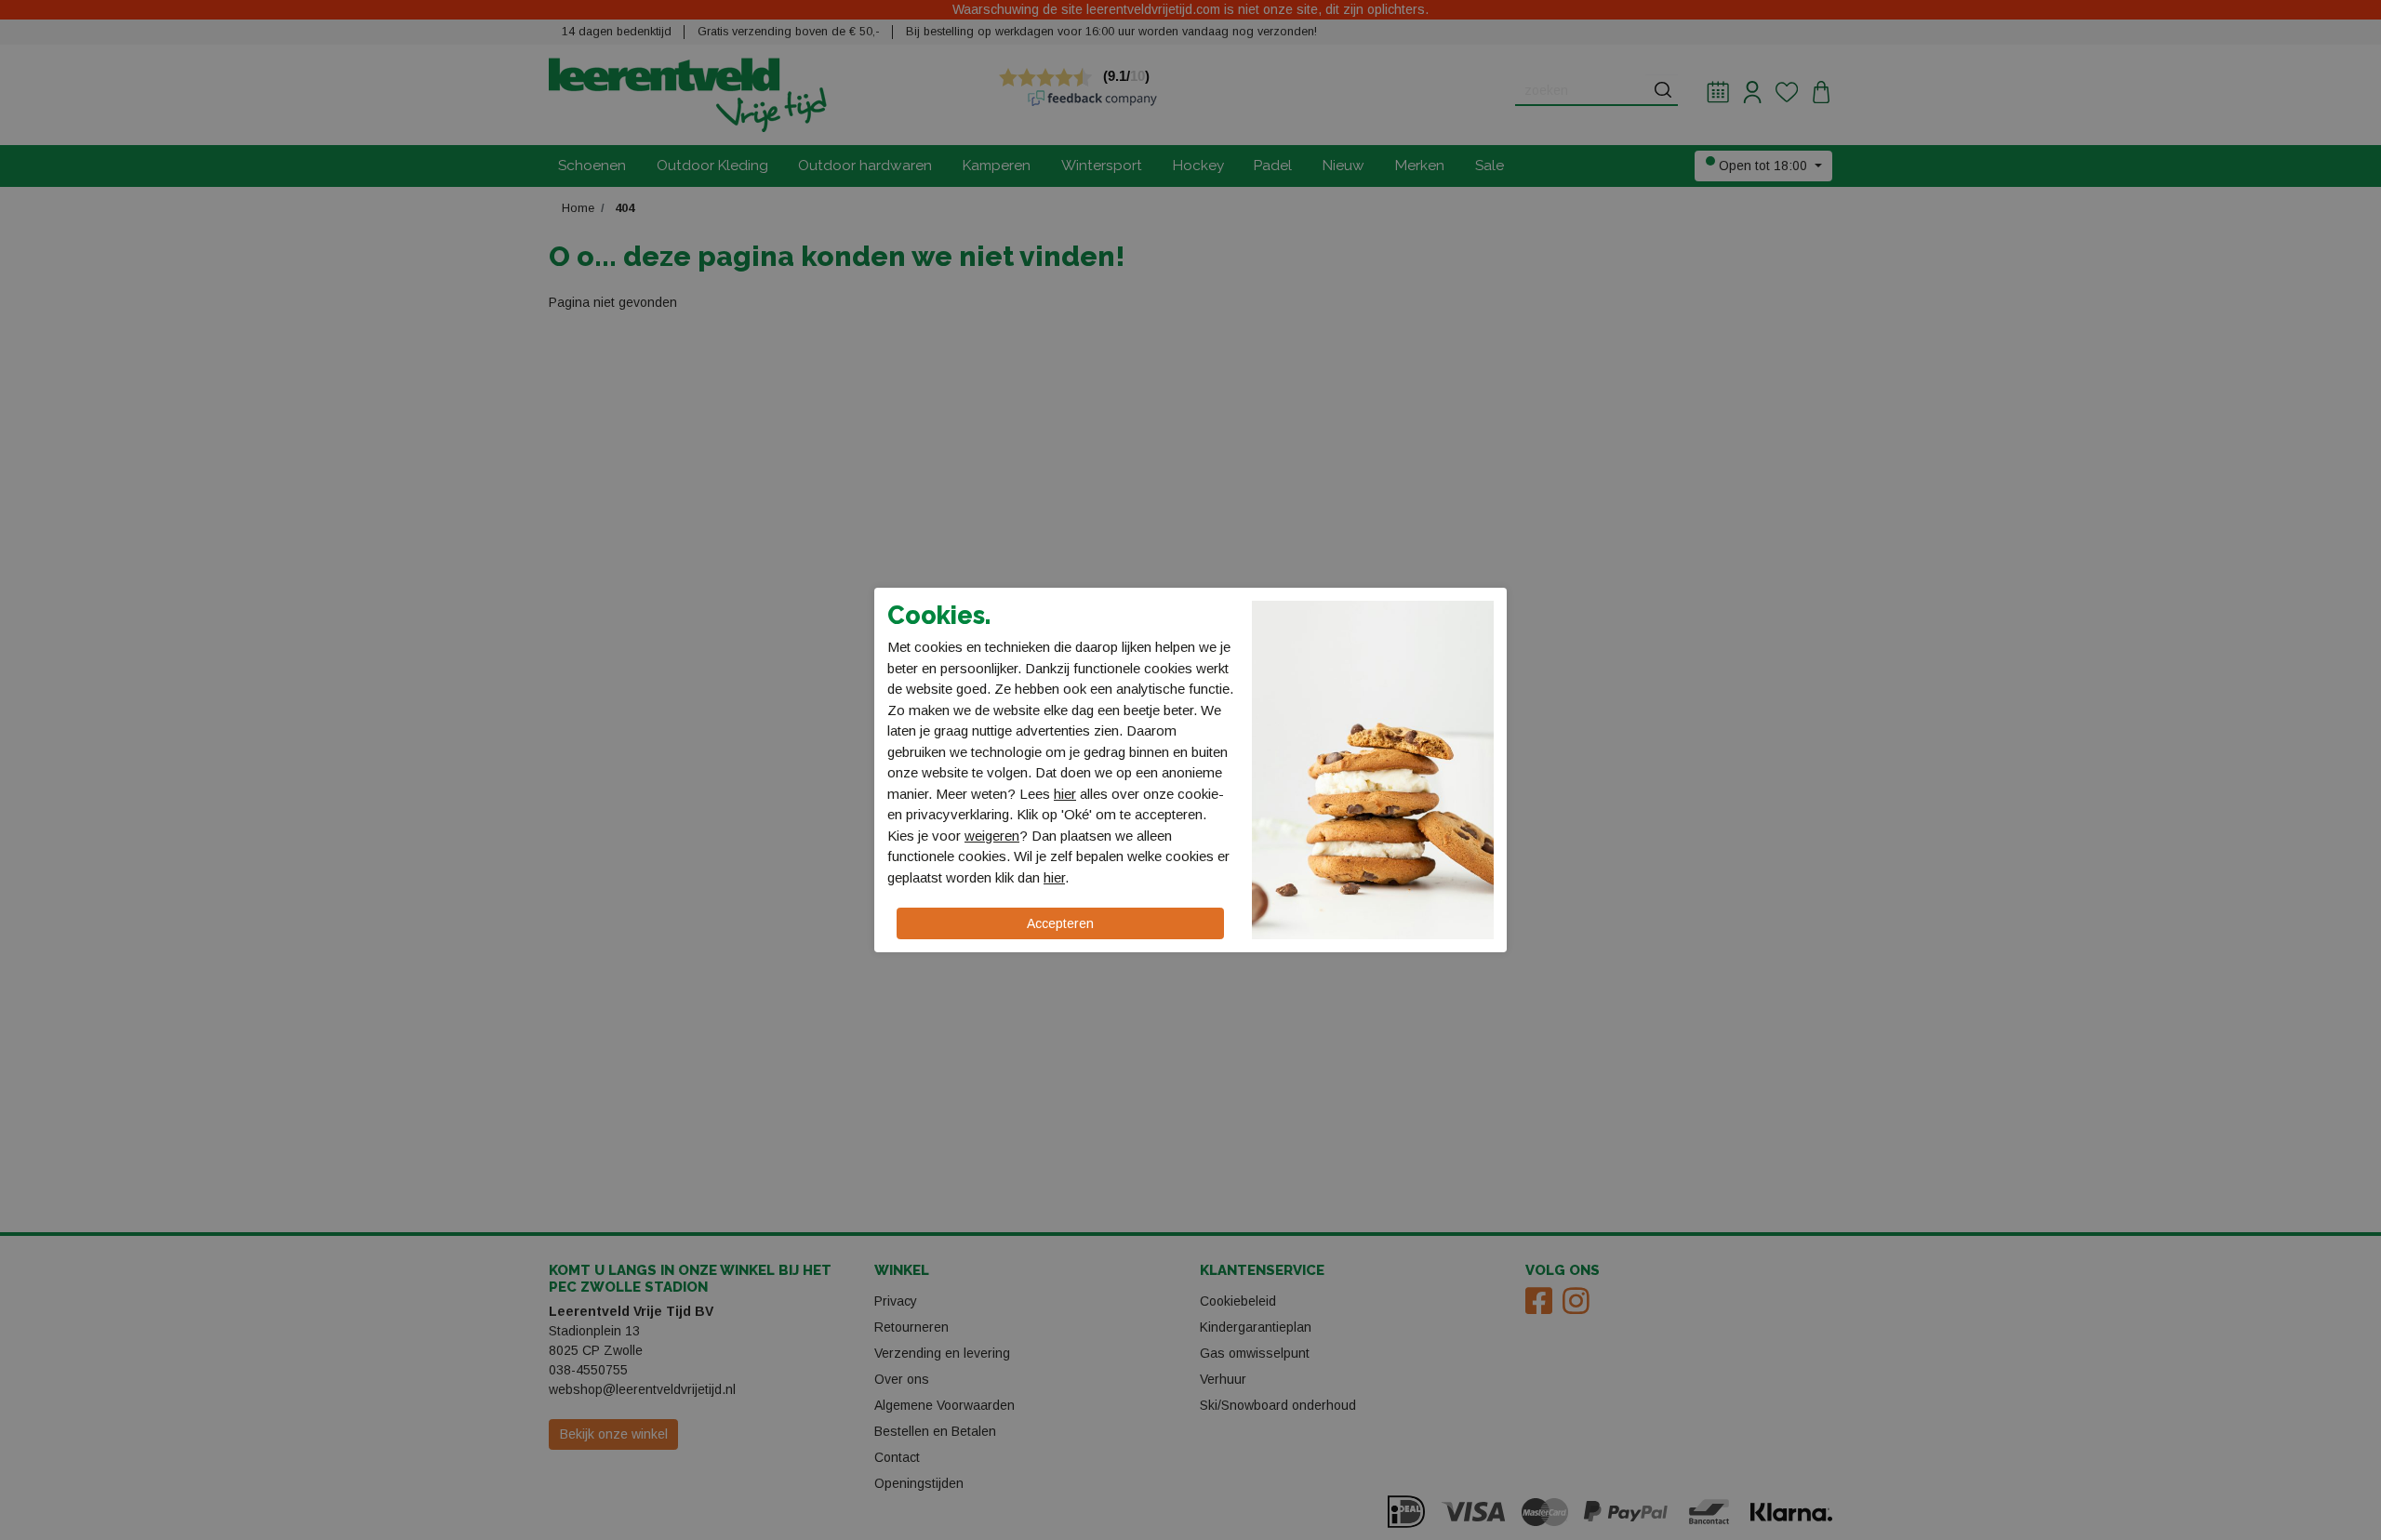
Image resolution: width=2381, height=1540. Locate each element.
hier (1065, 794)
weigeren (992, 836)
